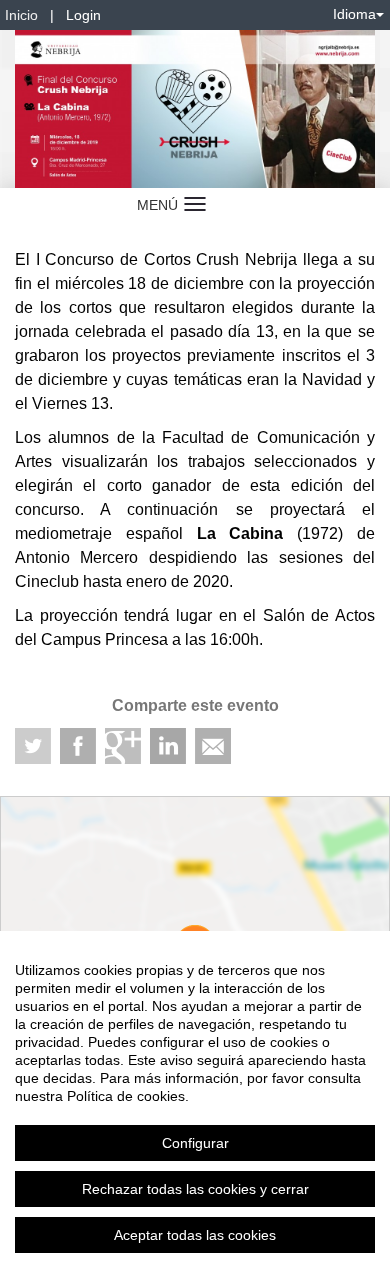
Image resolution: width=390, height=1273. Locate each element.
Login (83, 15)
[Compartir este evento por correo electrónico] (213, 746)
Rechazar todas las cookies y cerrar (195, 1189)
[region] (195, 1102)
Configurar (195, 1143)
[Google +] (123, 746)
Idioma (354, 14)
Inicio (21, 15)
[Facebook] (78, 746)
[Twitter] (33, 746)
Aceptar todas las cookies (195, 1235)
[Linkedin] (168, 746)
